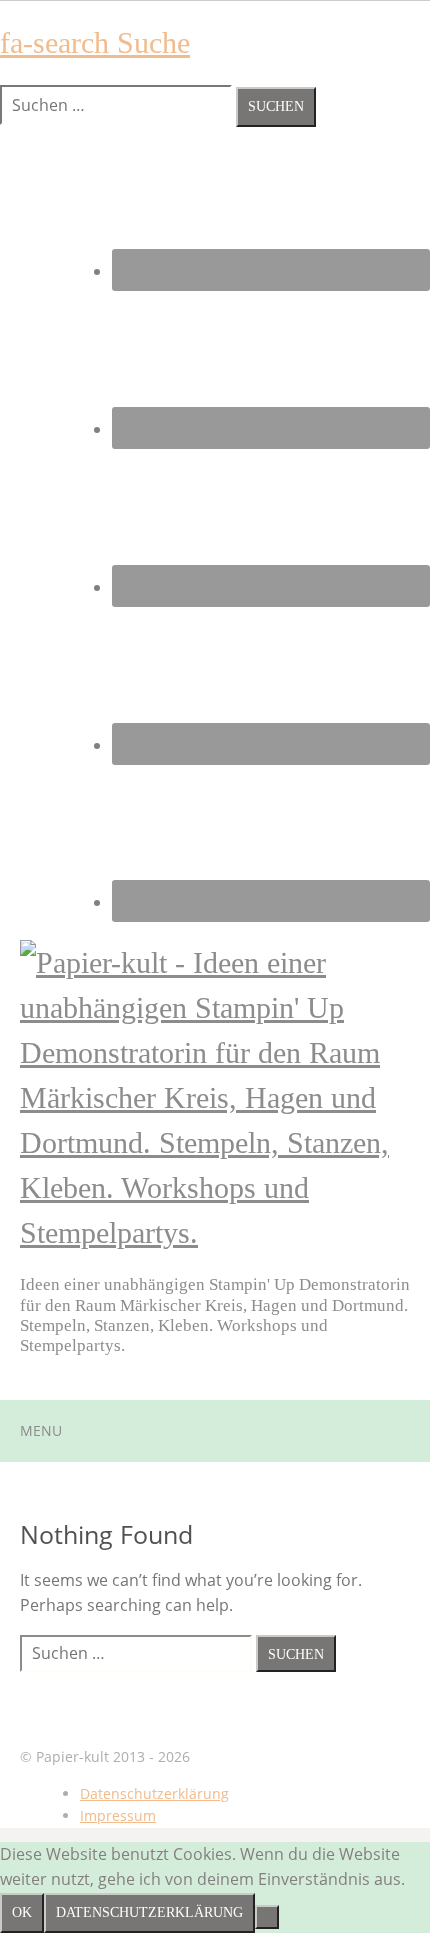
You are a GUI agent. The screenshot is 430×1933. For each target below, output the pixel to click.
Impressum (118, 1815)
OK (22, 1912)
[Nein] (267, 1917)
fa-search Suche (95, 42)
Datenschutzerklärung (154, 1793)
